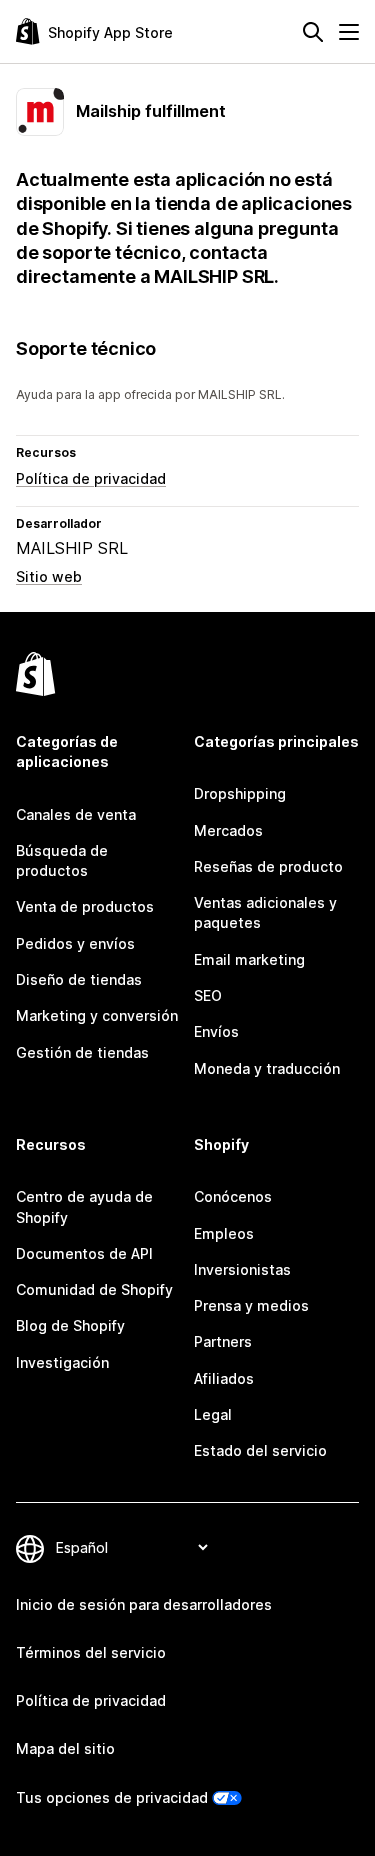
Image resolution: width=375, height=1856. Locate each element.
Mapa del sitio (65, 1748)
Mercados (228, 830)
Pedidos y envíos (75, 943)
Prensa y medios (251, 1305)
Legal (213, 1414)
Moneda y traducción (267, 1068)
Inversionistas (242, 1269)
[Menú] (349, 32)
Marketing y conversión (97, 1015)
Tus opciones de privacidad (112, 1797)
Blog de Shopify (70, 1325)
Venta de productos (85, 906)
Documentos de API (84, 1253)
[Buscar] (313, 32)
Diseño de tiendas (79, 979)
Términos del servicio (91, 1652)
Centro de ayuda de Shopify (84, 1206)
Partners (223, 1341)
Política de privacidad (91, 478)
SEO (208, 995)
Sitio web (49, 576)
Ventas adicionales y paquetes (265, 912)
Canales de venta (76, 814)
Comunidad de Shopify (94, 1289)
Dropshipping (240, 793)
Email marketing (249, 959)
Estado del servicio (260, 1450)
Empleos (224, 1233)
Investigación (62, 1362)
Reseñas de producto (268, 866)
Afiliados (224, 1378)
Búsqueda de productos (62, 860)
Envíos (216, 1031)
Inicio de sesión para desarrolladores (144, 1604)
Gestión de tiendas (82, 1052)
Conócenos (233, 1196)
